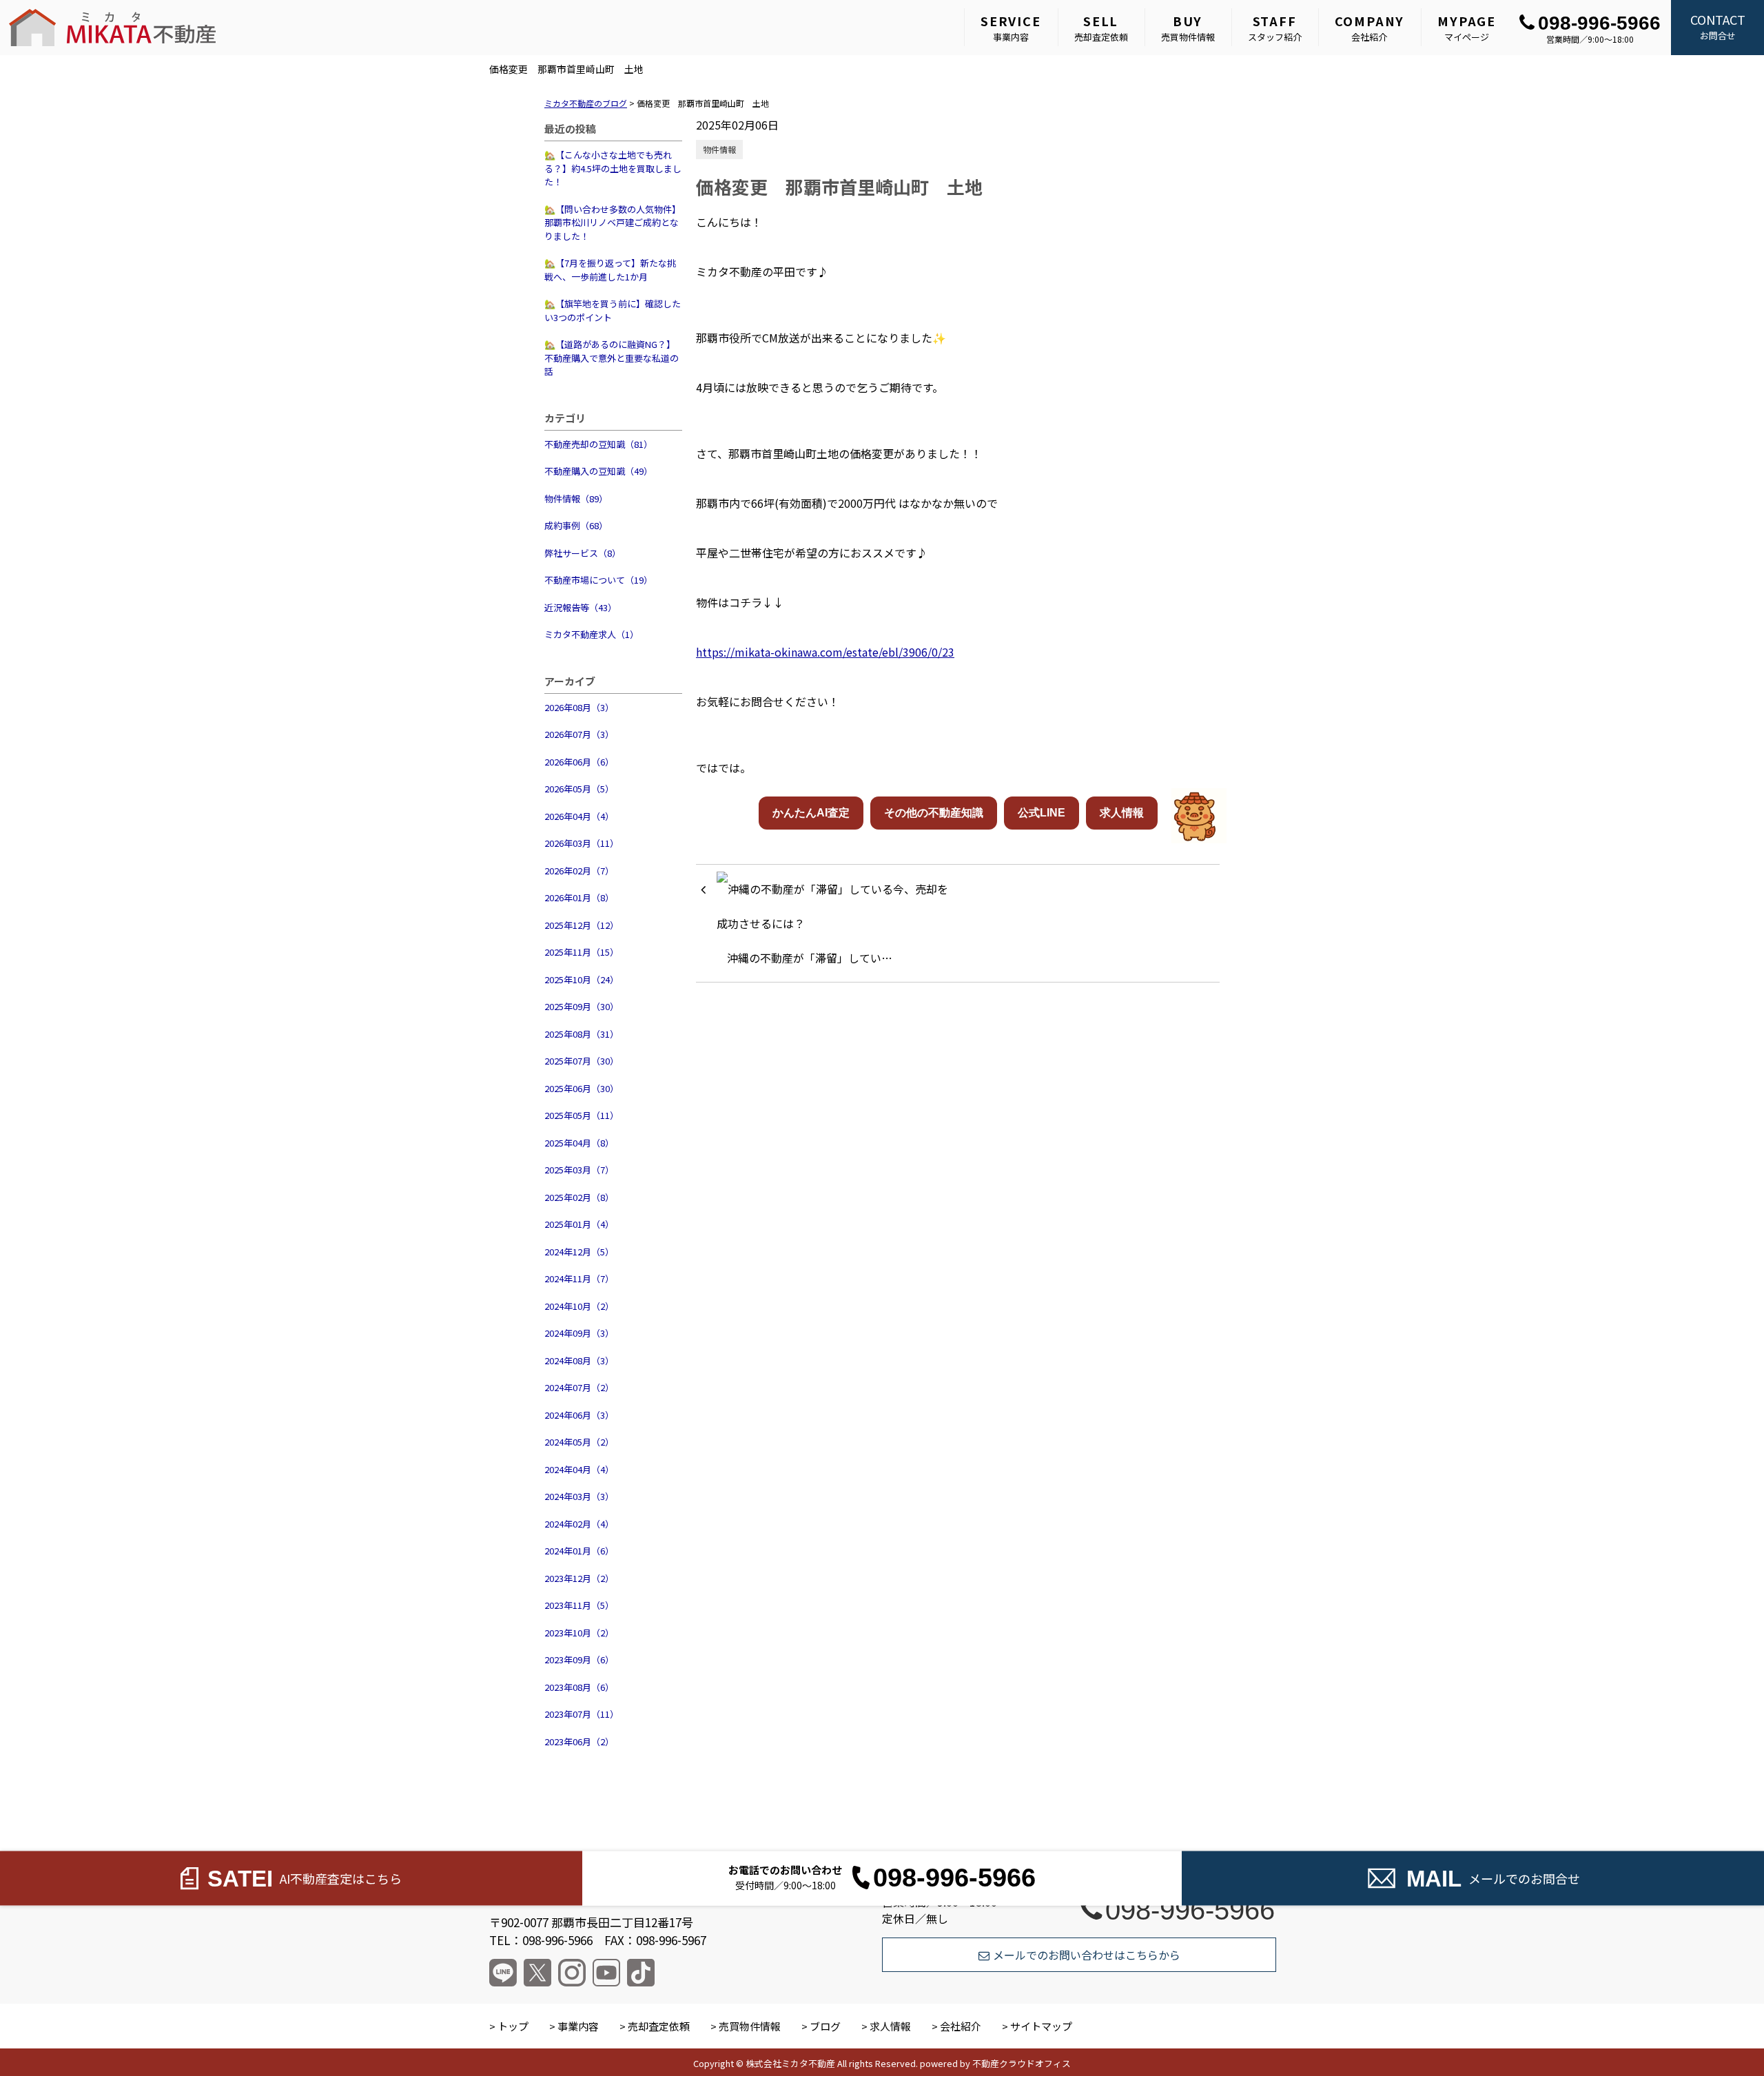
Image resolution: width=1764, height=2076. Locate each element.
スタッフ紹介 (1275, 28)
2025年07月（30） (582, 1061)
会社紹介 (1370, 28)
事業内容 (1011, 28)
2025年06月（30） (582, 1088)
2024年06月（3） (579, 1415)
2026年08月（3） (579, 707)
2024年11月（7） (579, 1278)
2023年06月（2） (579, 1741)
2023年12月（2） (579, 1578)
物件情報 (719, 149)
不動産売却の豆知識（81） (598, 444)
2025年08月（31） (582, 1034)
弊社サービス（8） (583, 553)
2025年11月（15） (582, 952)
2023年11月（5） (579, 1605)
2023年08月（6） (579, 1687)
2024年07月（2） (579, 1387)
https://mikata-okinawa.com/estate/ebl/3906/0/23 (825, 652)
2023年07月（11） (582, 1714)
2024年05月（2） (579, 1442)
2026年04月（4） (579, 816)
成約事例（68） (576, 525)
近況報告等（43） (581, 607)
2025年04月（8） (579, 1143)
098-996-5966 (1599, 23)
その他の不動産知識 (934, 813)
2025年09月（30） (582, 1006)
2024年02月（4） (579, 1524)
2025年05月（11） (582, 1115)
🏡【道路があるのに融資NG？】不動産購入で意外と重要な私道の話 (612, 358)
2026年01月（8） (579, 897)
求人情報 (1122, 813)
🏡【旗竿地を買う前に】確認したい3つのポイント (613, 310)
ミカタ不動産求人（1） (592, 634)
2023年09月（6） (579, 1659)
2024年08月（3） (579, 1360)
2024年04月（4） (579, 1469)
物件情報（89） (576, 499)
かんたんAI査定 (811, 813)
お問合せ (1718, 26)
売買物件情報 (1188, 28)
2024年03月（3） (579, 1496)
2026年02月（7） (579, 871)
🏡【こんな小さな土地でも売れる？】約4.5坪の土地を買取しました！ (613, 168)
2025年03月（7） (579, 1170)
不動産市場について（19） (598, 580)
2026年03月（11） (582, 843)
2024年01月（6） (579, 1551)
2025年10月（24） (582, 979)
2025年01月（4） (579, 1224)
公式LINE (1042, 813)
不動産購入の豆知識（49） (598, 471)
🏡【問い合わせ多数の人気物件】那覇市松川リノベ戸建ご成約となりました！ (613, 223)
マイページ (1467, 28)
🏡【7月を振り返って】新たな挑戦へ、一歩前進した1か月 (610, 270)
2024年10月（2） (579, 1306)
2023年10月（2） (579, 1633)
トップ (513, 2026)
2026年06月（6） (579, 762)
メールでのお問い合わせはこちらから (1087, 1955)
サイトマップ (1041, 2026)
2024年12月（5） (579, 1252)
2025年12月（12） (582, 925)
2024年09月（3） (579, 1333)
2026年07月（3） (579, 734)
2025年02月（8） (579, 1197)
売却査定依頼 (1101, 28)
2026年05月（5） (579, 789)
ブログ (825, 2026)
